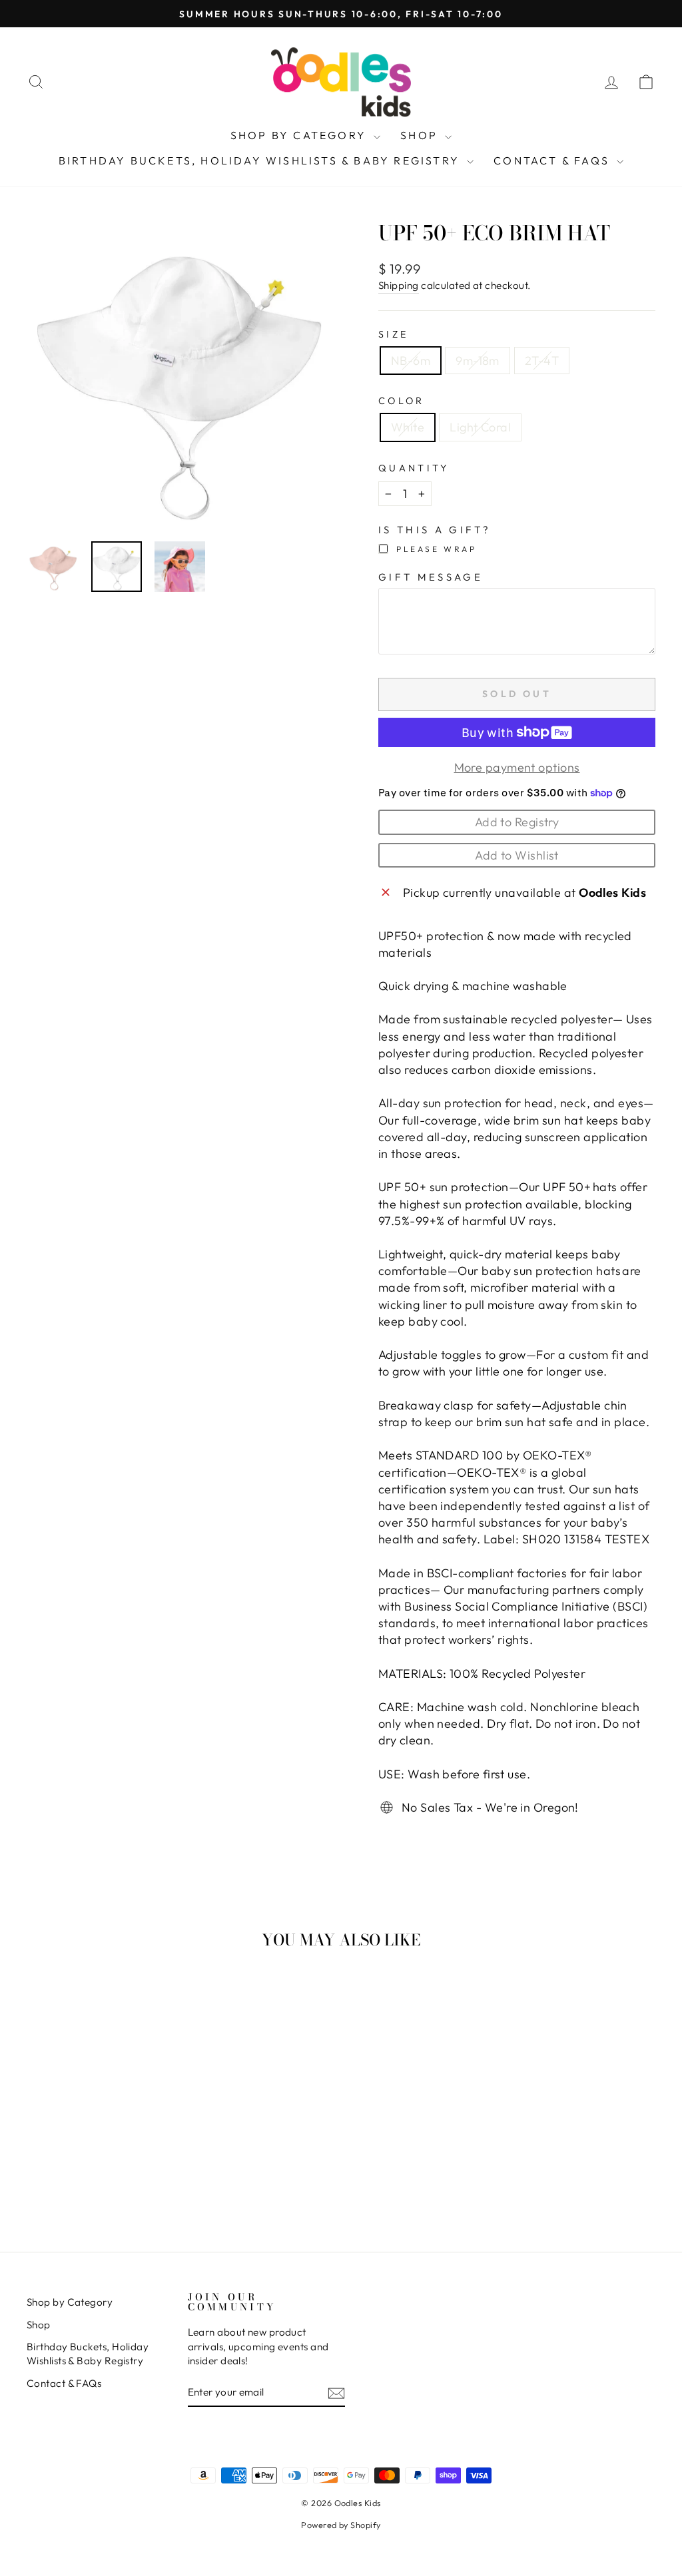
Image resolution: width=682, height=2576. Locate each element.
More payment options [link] (517, 767)
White (408, 427)
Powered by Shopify (341, 2525)
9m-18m (478, 361)
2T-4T (542, 361)
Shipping (399, 285)
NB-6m (411, 361)
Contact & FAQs (553, 160)
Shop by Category (300, 135)
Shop (421, 135)
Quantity (414, 468)
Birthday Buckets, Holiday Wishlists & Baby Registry (261, 160)
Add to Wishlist (517, 855)
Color (402, 401)
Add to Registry (517, 822)
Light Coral (480, 427)
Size (393, 334)
